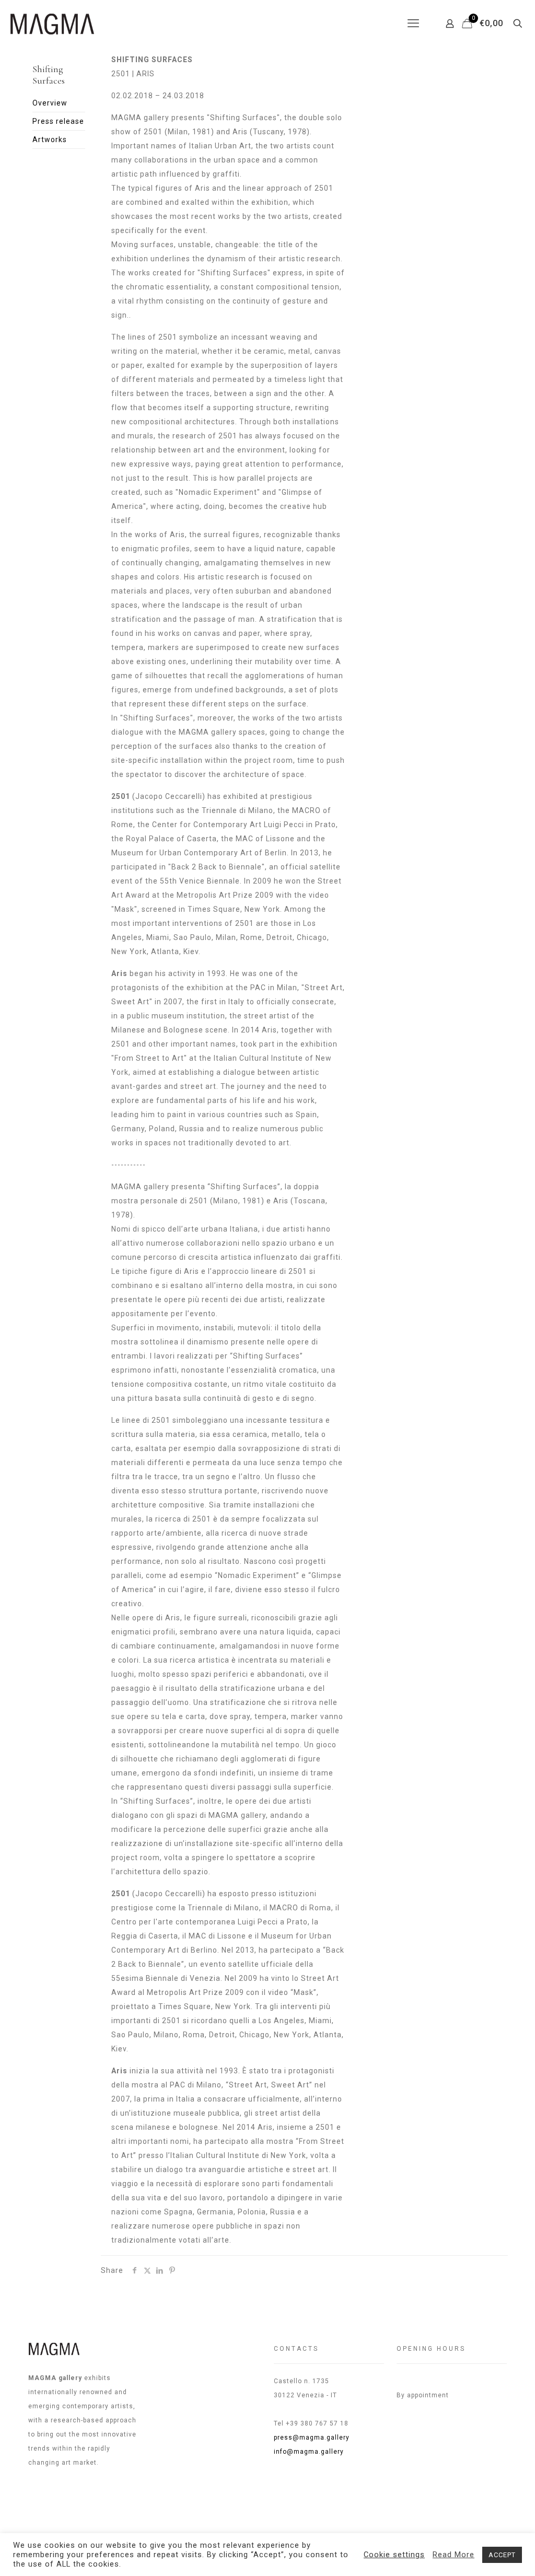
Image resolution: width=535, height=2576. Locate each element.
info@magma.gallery (309, 2452)
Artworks (50, 140)
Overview (50, 103)
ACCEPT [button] (502, 2555)
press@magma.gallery (312, 2438)
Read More (453, 2555)
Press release (58, 121)
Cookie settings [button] (394, 2555)
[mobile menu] (413, 24)
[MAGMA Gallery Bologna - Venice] (52, 24)
